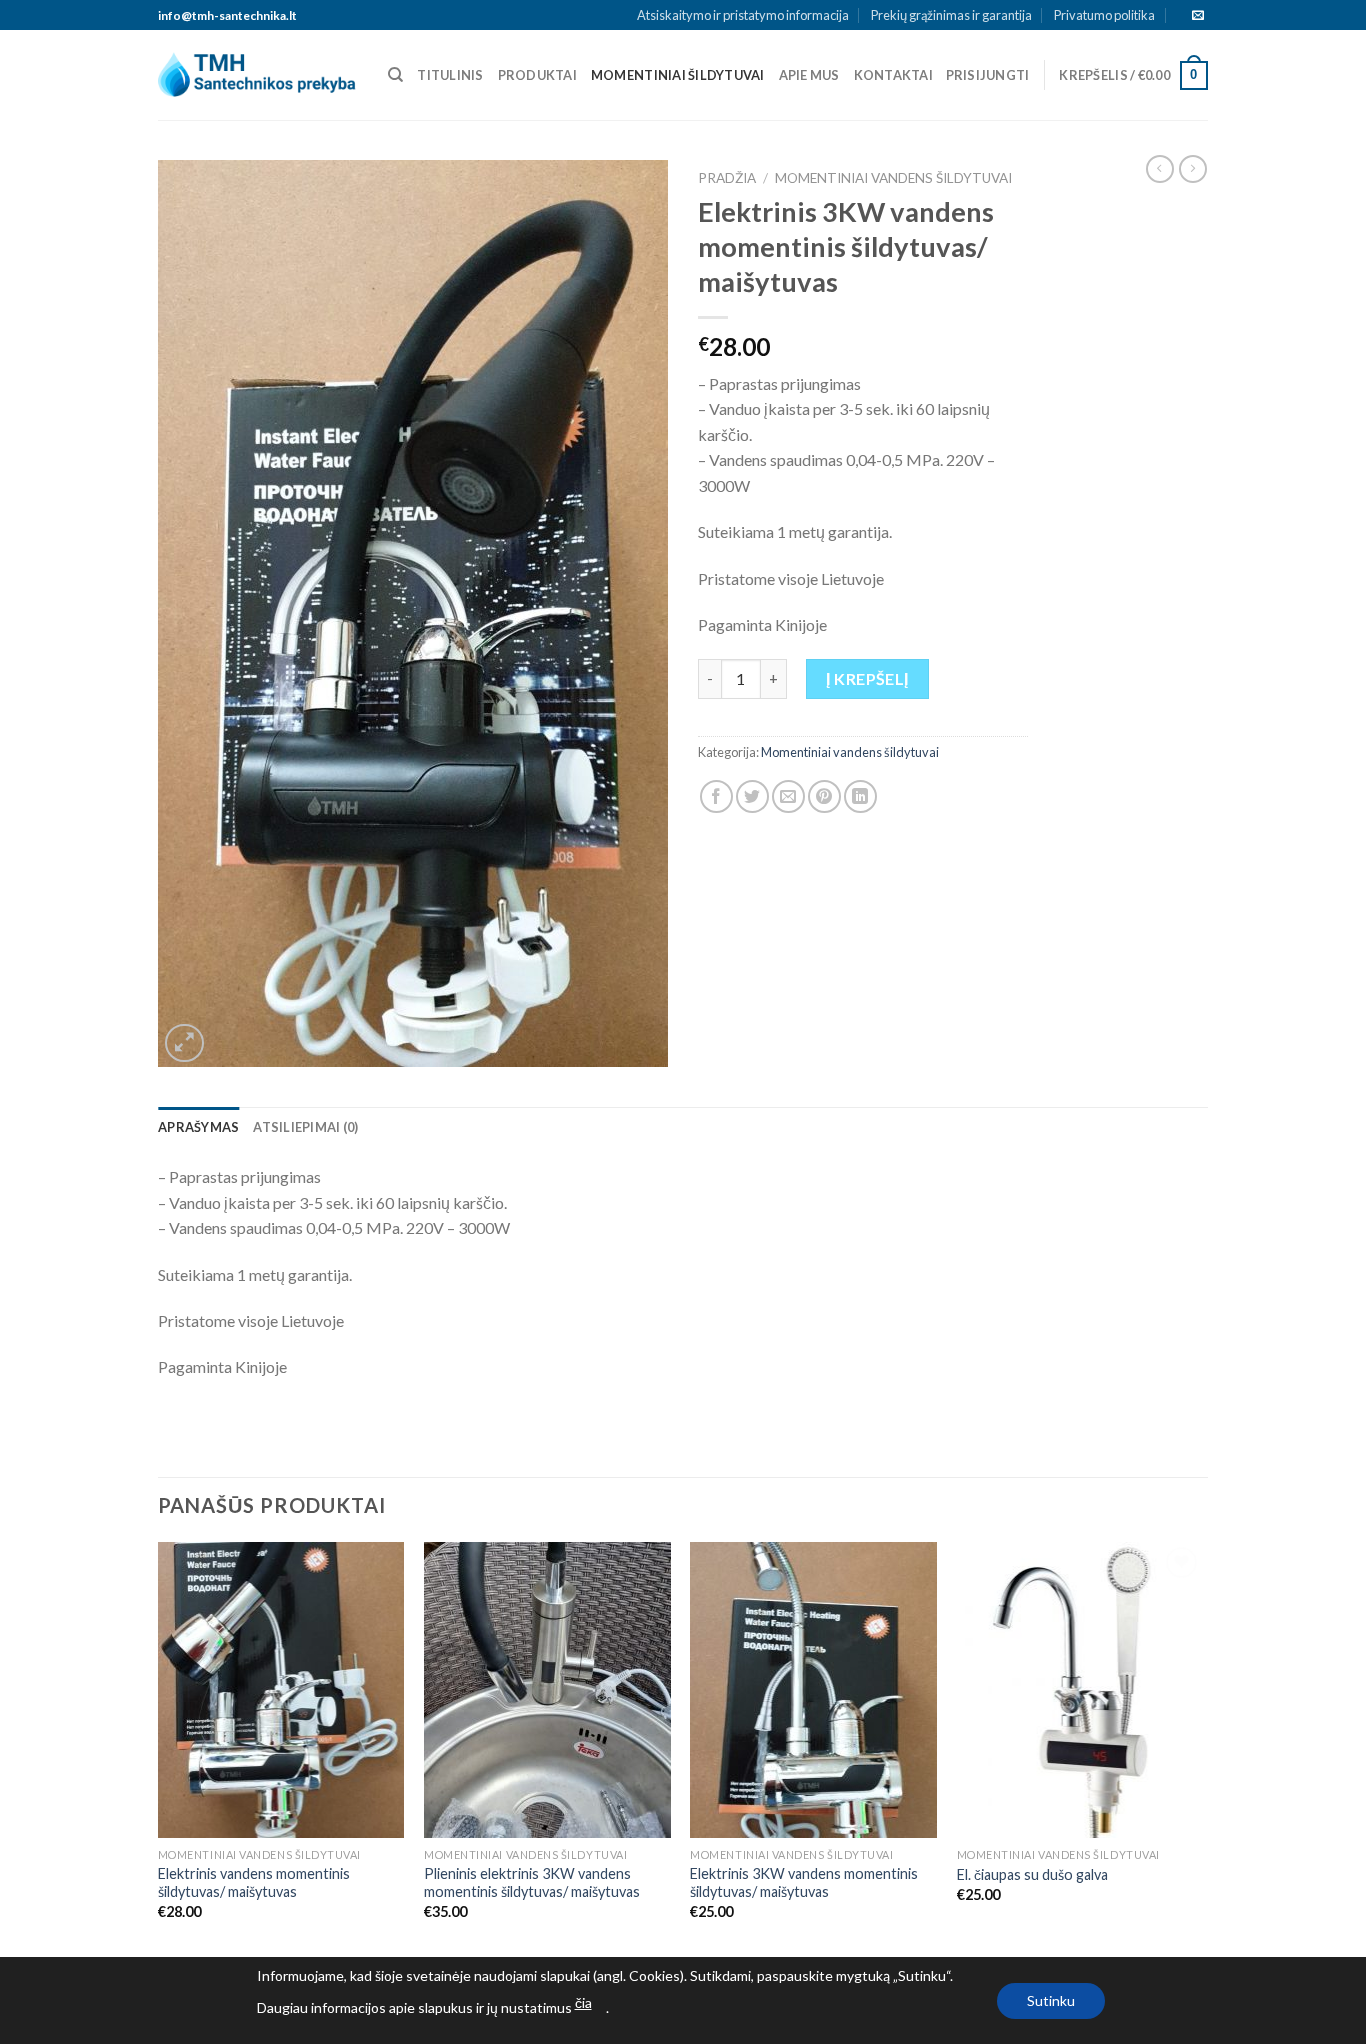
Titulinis (450, 75)
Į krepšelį (867, 678)
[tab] (198, 1127)
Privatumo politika (1104, 15)
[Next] (1202, 1748)
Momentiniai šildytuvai (678, 75)
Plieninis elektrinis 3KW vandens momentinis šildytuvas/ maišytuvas (532, 1883)
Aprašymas (198, 1127)
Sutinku (1051, 2000)
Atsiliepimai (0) (305, 1127)
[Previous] (159, 1748)
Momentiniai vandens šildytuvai (893, 178)
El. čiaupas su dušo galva (1032, 1874)
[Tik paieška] (395, 75)
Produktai (537, 75)
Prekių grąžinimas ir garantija (951, 15)
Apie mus (809, 75)
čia (583, 2002)
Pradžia (727, 178)
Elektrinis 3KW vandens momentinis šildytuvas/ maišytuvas (804, 1883)
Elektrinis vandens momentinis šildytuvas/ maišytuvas (254, 1883)
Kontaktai (893, 75)
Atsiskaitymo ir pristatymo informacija (743, 15)
